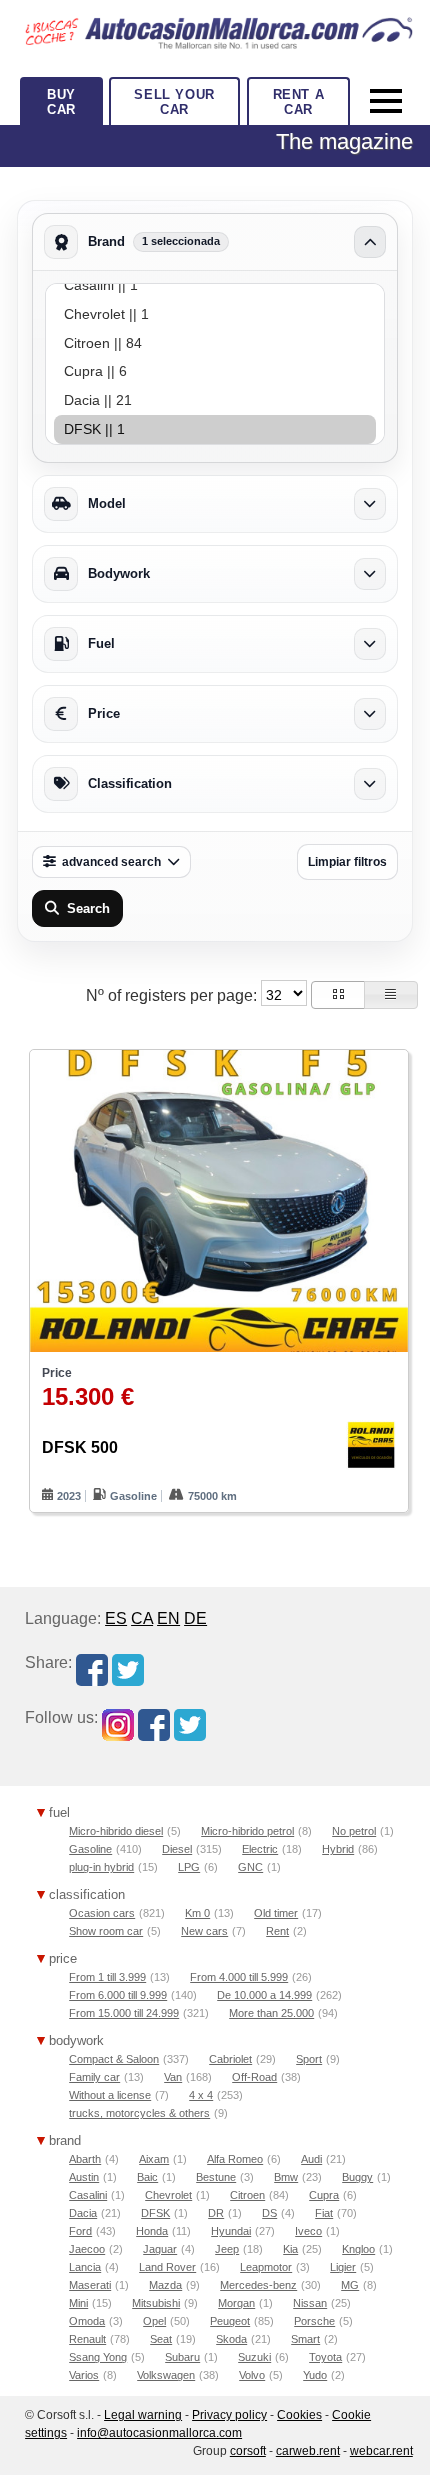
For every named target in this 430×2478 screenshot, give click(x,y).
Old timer (276, 1913)
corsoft (248, 2451)
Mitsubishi (156, 2303)
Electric (260, 1849)
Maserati (90, 2285)
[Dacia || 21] (215, 400)
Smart (305, 2339)
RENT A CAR (299, 102)
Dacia (83, 2213)
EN (168, 1618)
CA (142, 1618)
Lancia (85, 2267)
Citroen (247, 2195)
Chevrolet (168, 2195)
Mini (78, 2303)
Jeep (227, 2249)
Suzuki (254, 2357)
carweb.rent (308, 2451)
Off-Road (254, 2077)
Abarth (85, 2159)
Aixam (154, 2159)
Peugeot (230, 2321)
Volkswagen (166, 2375)
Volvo (252, 2375)
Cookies (299, 2415)
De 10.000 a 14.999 (264, 1995)
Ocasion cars (102, 1913)
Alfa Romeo (235, 2159)
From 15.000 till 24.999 (124, 2013)
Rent (277, 1931)
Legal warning (143, 2415)
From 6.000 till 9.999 (118, 1995)
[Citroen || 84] (215, 343)
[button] (338, 994)
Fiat (324, 2213)
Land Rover (167, 2267)
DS (269, 2213)
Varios (84, 2375)
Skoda (231, 2339)
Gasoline (90, 1849)
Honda (152, 2231)
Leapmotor (266, 2267)
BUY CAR (61, 102)
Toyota (325, 2357)
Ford (80, 2231)
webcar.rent (381, 2451)
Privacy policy (229, 2415)
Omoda (87, 2321)
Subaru (182, 2357)
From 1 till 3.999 (107, 1977)
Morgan (236, 2303)
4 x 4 (201, 2095)
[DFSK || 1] (215, 429)
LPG (189, 1867)
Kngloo (358, 2249)
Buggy (357, 2177)
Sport (309, 2059)
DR (216, 2213)
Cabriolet (230, 2059)
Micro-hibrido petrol (247, 1831)
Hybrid (338, 1849)
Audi (311, 2159)
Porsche (314, 2321)
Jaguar (160, 2249)
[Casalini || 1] (215, 285)
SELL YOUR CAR (174, 102)
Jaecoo (87, 2249)
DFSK (155, 2213)
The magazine (344, 141)
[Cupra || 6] (215, 371)
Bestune (216, 2177)
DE (195, 1618)
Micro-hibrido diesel (116, 1831)
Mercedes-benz (258, 2285)
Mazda (165, 2285)
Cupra (324, 2195)
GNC (250, 1867)
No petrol (354, 1831)
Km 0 (197, 1913)
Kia (290, 2249)
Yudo (315, 2375)
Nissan (310, 2303)
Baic (147, 2177)
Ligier (343, 2267)
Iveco (308, 2231)
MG (350, 2285)
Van (173, 2077)
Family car (94, 2077)
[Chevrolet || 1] (215, 314)
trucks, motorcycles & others (139, 2113)
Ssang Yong (98, 2357)
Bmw (286, 2177)
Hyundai (231, 2231)
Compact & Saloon (114, 2059)
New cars (204, 1931)
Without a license (110, 2095)
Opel (154, 2321)
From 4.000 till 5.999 (239, 1977)
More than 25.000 (271, 2013)
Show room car (106, 1931)
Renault (87, 2339)
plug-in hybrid (101, 1867)
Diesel (177, 1849)
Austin (84, 2177)
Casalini (88, 2195)
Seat (161, 2339)
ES (116, 1618)
